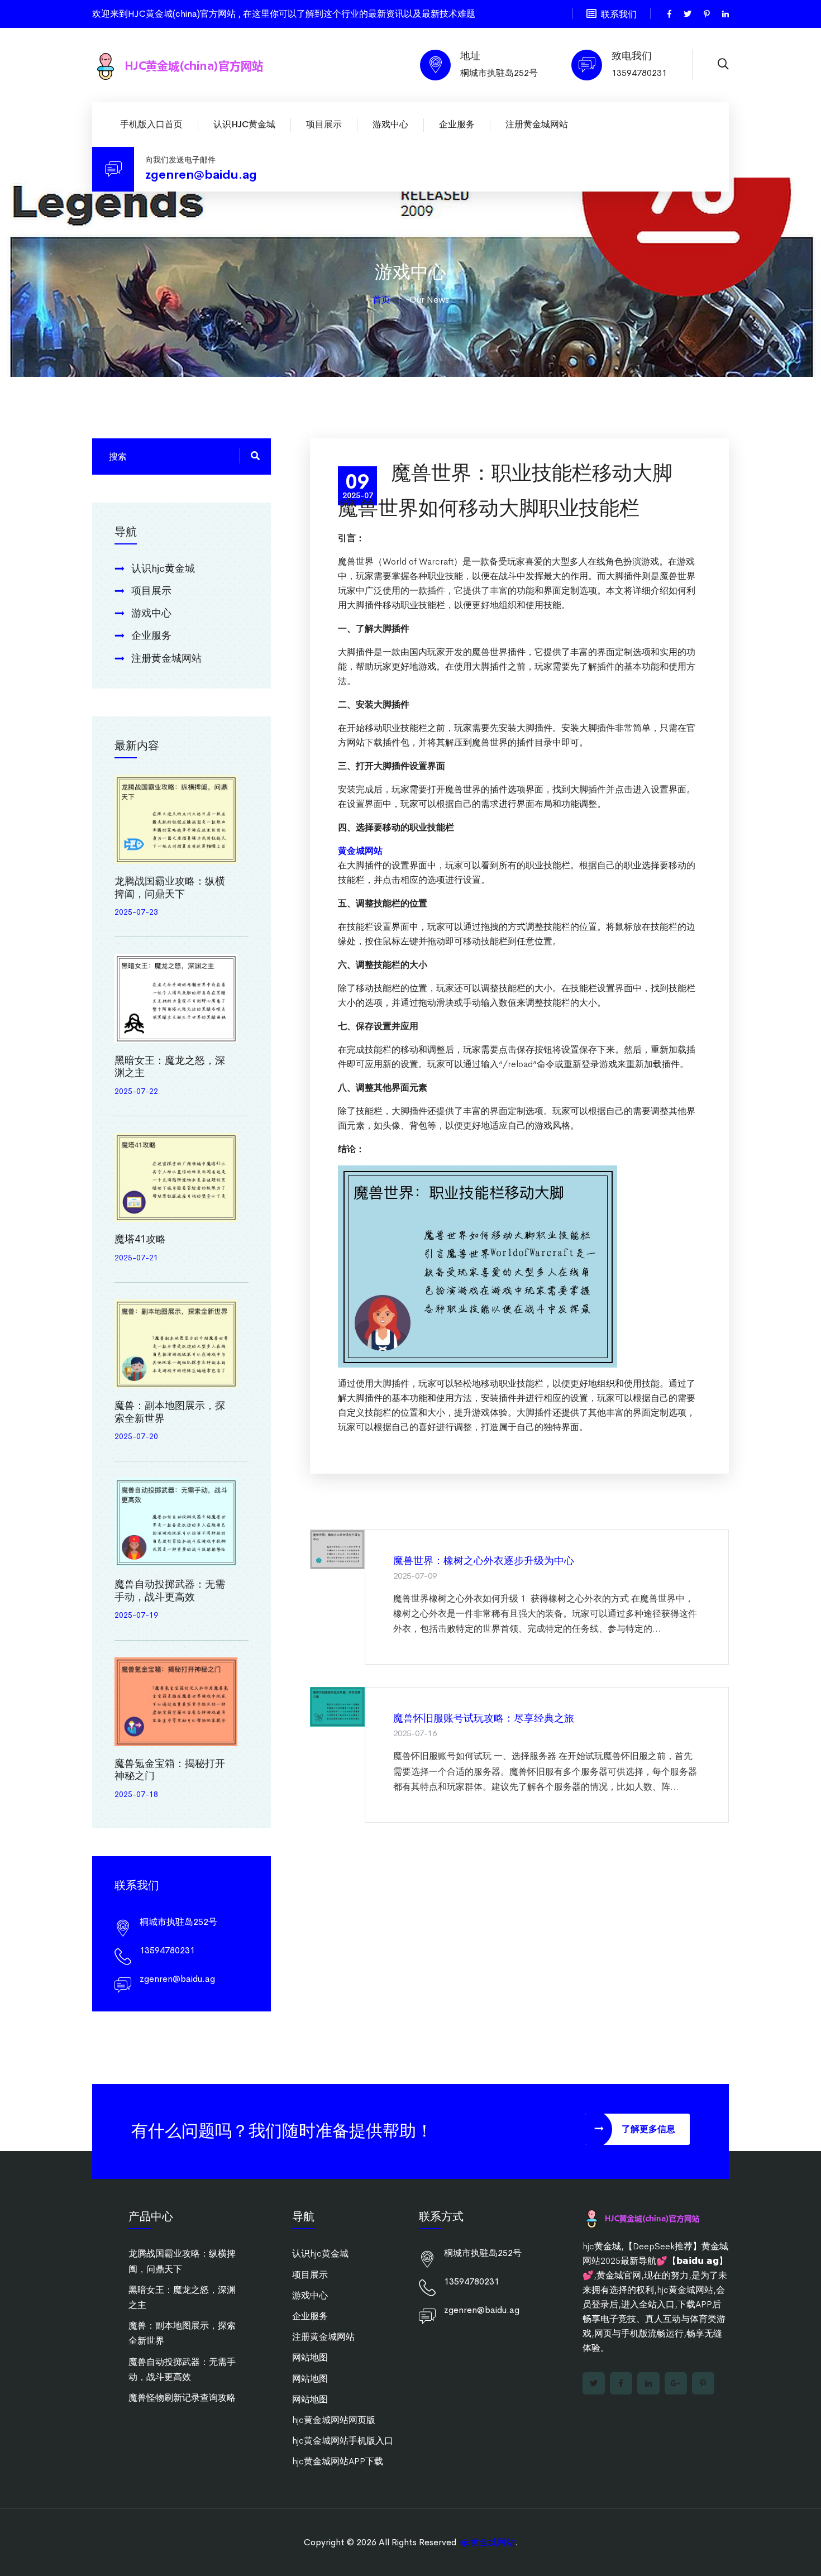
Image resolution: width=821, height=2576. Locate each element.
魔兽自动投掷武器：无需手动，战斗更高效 (170, 1591)
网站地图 (310, 2357)
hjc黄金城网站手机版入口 (343, 2441)
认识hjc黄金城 (244, 124)
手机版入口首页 (151, 124)
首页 (381, 300)
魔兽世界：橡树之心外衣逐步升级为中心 (484, 1561)
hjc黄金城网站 (487, 2542)
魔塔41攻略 (140, 1239)
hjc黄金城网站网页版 (334, 2420)
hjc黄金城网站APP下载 (338, 2461)
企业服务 (457, 124)
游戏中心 (390, 124)
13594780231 (639, 73)
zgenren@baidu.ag (201, 175)
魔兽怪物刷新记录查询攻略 (182, 2398)
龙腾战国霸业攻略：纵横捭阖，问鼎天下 (170, 888)
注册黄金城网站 (537, 124)
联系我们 (619, 14)
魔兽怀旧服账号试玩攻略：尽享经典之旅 (484, 1718)
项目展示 (324, 124)
